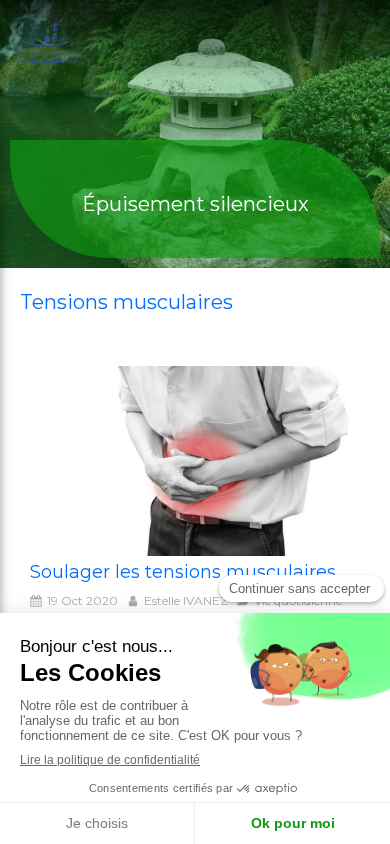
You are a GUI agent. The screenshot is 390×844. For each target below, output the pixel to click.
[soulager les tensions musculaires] (195, 461)
